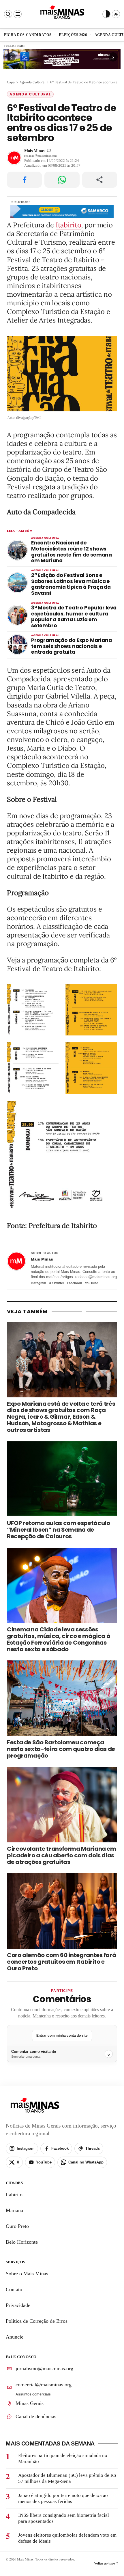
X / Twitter (57, 1283)
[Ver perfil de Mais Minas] (16, 1261)
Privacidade (18, 2305)
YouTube (91, 1283)
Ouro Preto (17, 2226)
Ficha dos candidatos (28, 35)
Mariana (14, 2210)
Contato (14, 2289)
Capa (11, 82)
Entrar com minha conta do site (62, 2036)
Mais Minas (34, 150)
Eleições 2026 (73, 35)
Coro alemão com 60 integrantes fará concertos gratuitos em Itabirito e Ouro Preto (61, 1962)
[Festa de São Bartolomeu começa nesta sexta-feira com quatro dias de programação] (62, 1698)
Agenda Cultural (32, 82)
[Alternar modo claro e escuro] (106, 14)
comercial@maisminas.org (44, 2385)
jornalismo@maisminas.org (44, 2368)
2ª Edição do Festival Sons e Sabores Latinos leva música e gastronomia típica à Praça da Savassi (71, 584)
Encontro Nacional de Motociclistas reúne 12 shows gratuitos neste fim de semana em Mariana (72, 552)
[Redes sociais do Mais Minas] (116, 14)
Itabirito (68, 225)
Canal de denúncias (36, 2416)
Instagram (38, 1283)
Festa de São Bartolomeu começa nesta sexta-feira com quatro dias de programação (61, 1749)
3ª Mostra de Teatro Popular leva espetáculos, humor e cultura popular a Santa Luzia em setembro (74, 617)
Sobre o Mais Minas (27, 2274)
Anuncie (15, 2337)
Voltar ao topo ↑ (106, 2563)
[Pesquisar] (8, 14)
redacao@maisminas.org (41, 156)
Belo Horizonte (22, 2242)
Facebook (74, 1283)
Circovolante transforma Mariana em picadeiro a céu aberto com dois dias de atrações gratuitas (62, 1855)
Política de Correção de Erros (37, 2321)
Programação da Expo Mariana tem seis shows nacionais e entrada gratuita (71, 646)
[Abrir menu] (18, 14)
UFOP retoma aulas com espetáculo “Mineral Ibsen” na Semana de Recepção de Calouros (58, 1530)
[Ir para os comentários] (49, 150)
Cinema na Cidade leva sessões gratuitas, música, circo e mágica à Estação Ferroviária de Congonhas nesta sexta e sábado (59, 1639)
